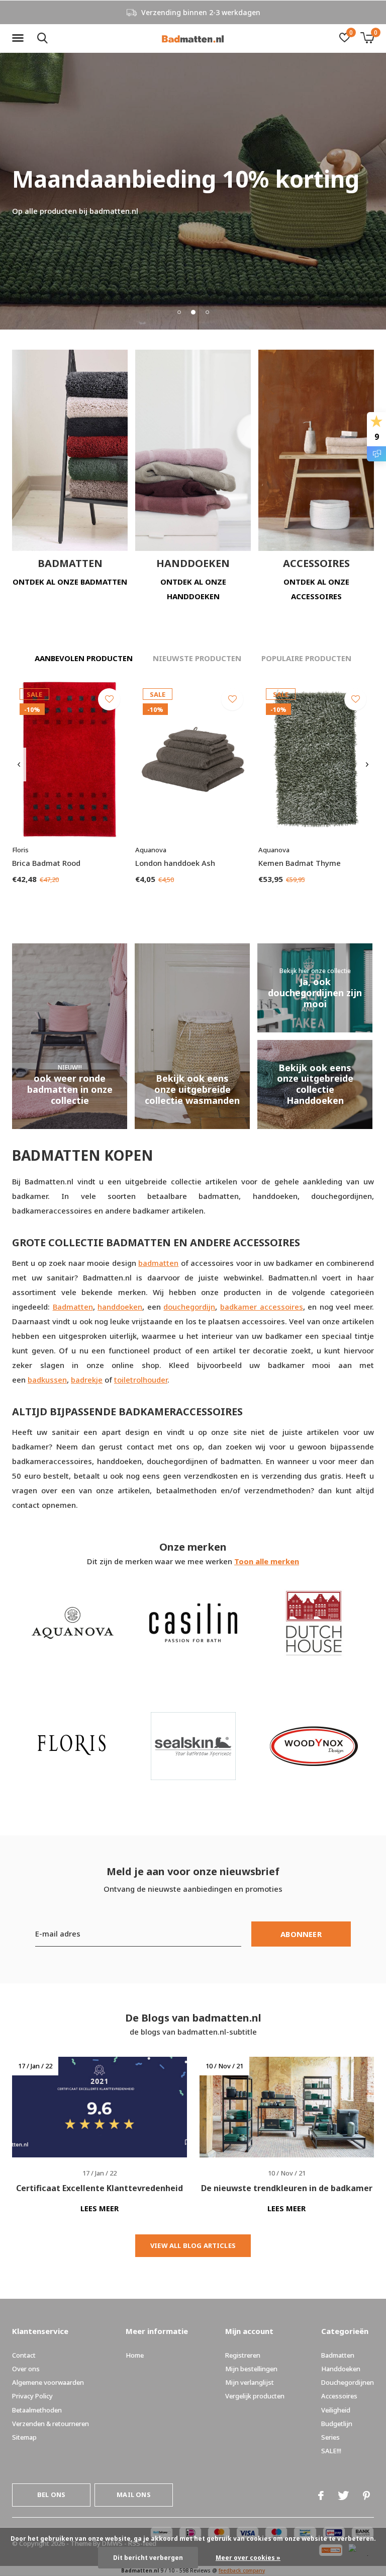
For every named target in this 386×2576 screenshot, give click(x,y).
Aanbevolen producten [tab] (84, 658)
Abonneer (301, 1934)
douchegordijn (189, 1307)
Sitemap (24, 2437)
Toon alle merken (267, 1561)
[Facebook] (321, 2495)
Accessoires (339, 2396)
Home (135, 2355)
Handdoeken (341, 2369)
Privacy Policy (32, 2396)
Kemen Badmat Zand (50, 1819)
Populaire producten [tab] (306, 658)
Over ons (26, 2369)
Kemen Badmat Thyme (300, 863)
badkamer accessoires (262, 1307)
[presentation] (19, 765)
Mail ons (133, 2494)
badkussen (47, 1380)
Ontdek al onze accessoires (316, 589)
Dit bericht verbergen (148, 2558)
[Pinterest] (366, 2495)
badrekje (87, 1380)
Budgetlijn (337, 2424)
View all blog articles (193, 2245)
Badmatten (73, 1307)
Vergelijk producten (255, 2396)
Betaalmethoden (37, 2410)
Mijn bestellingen (251, 2369)
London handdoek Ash (175, 863)
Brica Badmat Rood (46, 863)
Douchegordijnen (348, 2382)
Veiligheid (336, 2410)
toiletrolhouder (141, 1380)
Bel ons (51, 2494)
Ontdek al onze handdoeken (193, 589)
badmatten (158, 1263)
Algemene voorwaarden (48, 2382)
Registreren (243, 2355)
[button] (20, 38)
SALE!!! (331, 2451)
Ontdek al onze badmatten (70, 582)
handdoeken (120, 1307)
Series (330, 2437)
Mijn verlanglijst (250, 2382)
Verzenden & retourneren (51, 2424)
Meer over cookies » (248, 2558)
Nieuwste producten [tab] (197, 658)
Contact (24, 2355)
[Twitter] (343, 2495)
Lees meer (100, 2208)
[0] (367, 38)
